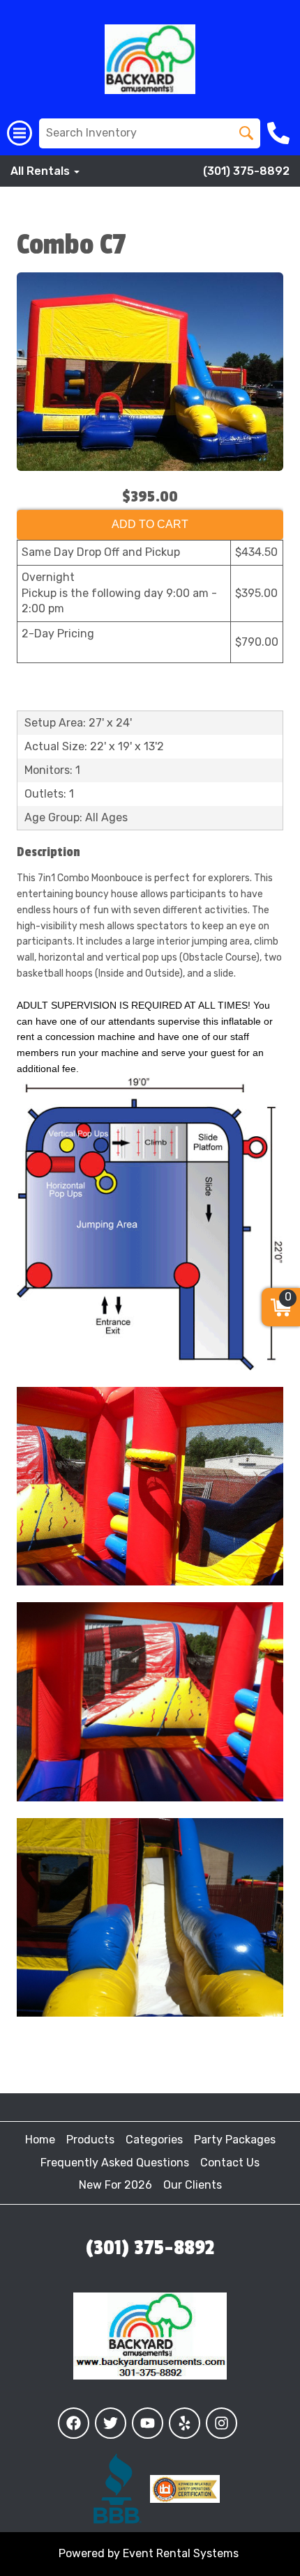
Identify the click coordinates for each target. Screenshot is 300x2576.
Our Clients (193, 2185)
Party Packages (235, 2140)
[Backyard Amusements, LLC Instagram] (222, 2423)
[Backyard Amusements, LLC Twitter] (111, 2423)
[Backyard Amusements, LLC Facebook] (74, 2423)
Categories (154, 2140)
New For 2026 (115, 2185)
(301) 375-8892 (246, 171)
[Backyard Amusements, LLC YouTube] (148, 2423)
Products (90, 2140)
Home (40, 2140)
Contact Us (230, 2163)
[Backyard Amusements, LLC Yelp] (185, 2423)
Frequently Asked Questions (115, 2163)
